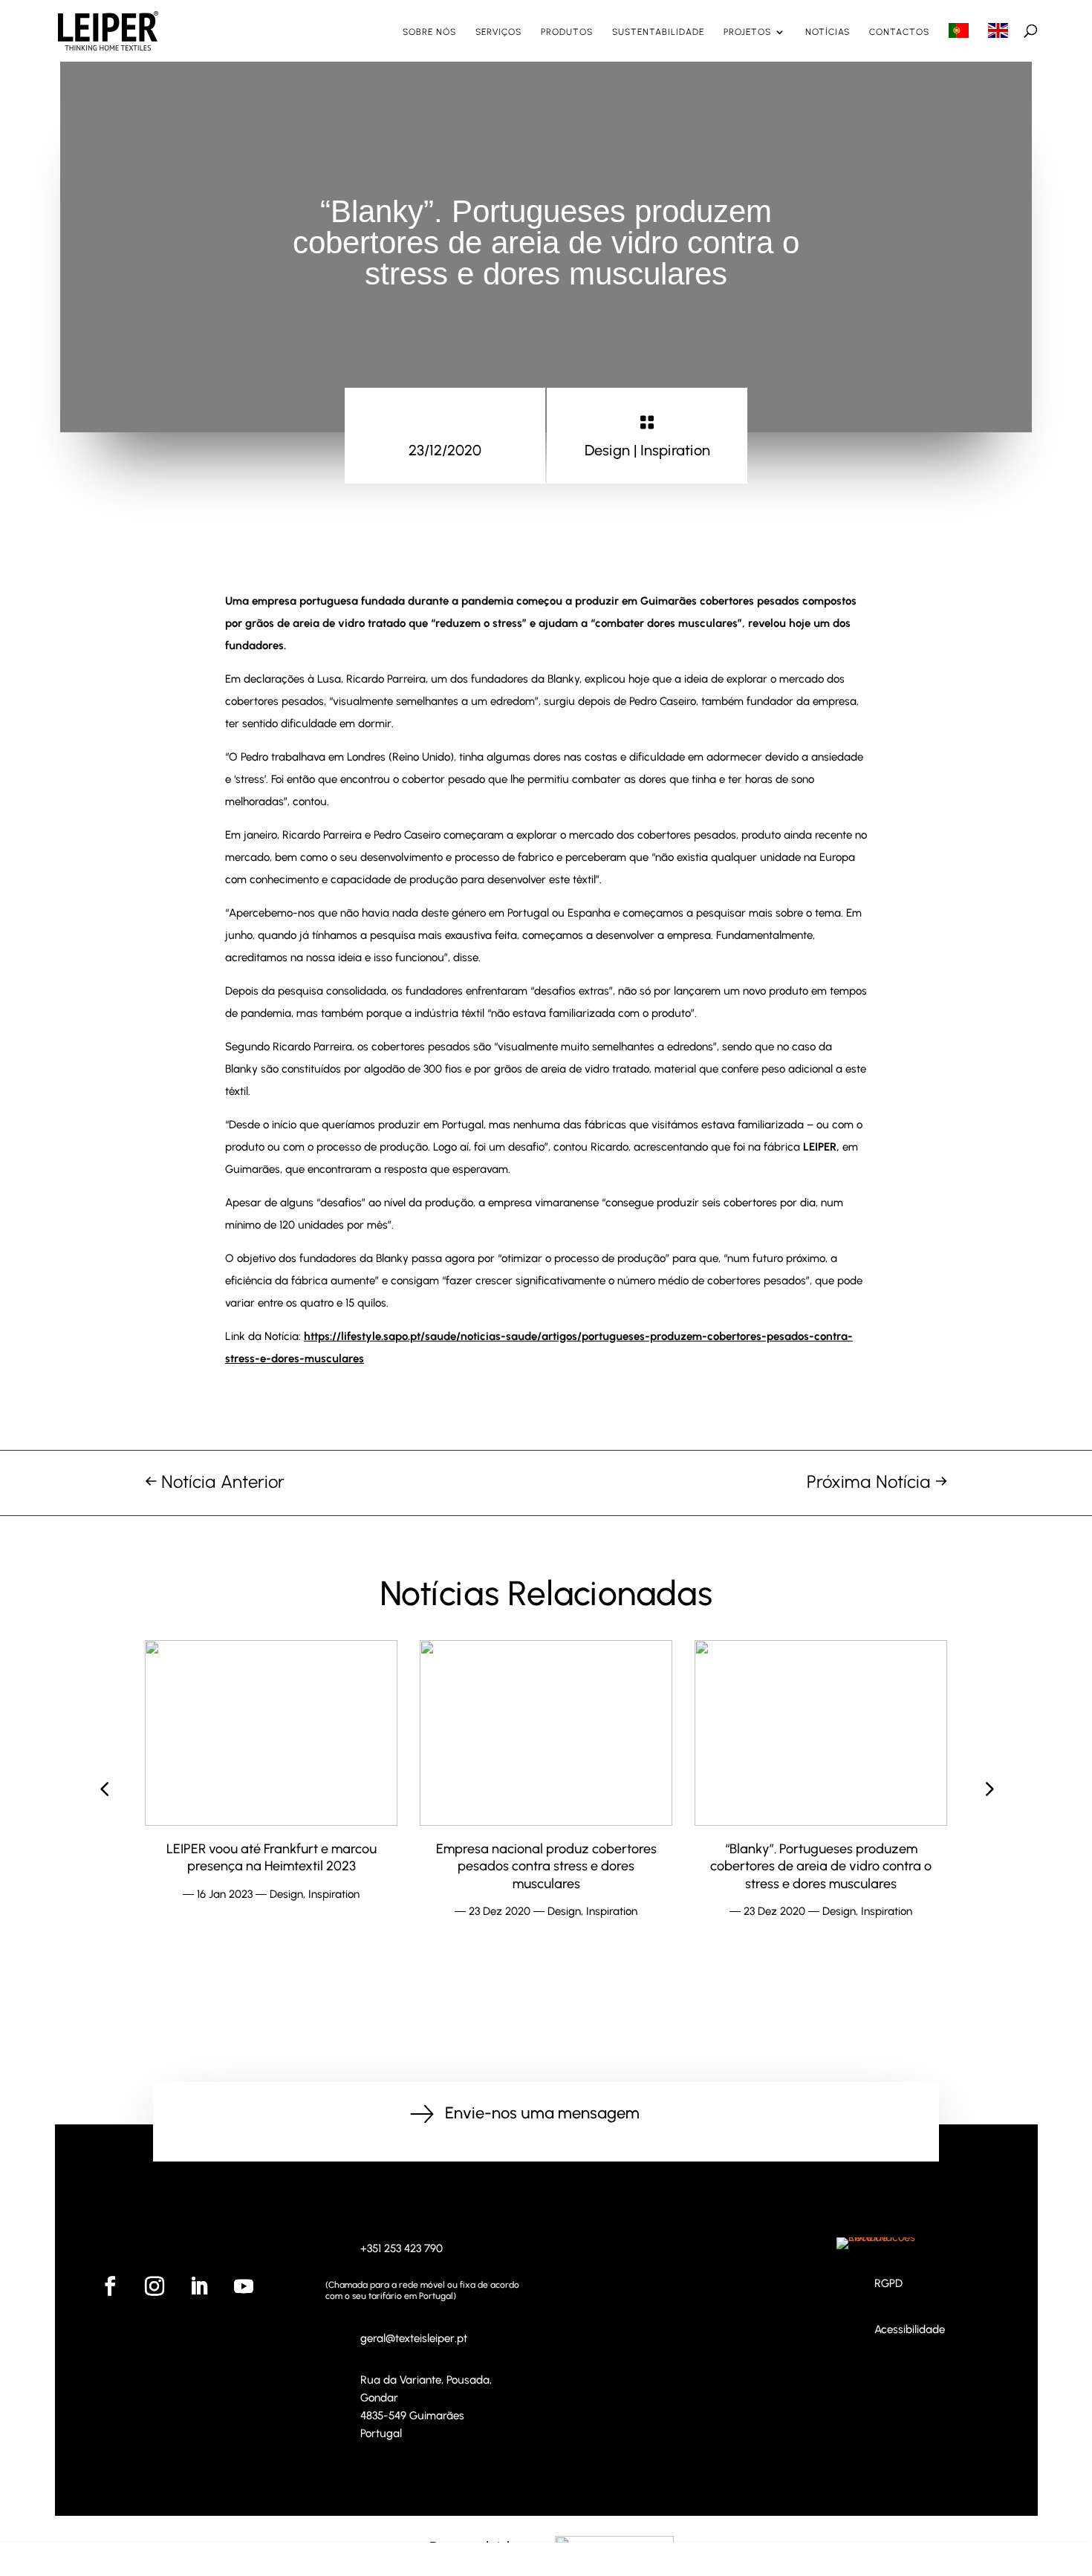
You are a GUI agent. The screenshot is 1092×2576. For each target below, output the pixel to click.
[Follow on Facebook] (110, 2286)
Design (607, 450)
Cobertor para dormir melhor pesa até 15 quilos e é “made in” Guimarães (821, 1857)
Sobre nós (429, 32)
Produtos (567, 32)
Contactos (899, 32)
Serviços (498, 32)
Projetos (747, 32)
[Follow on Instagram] (155, 2286)
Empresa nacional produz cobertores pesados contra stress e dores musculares (272, 1866)
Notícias (828, 32)
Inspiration (675, 450)
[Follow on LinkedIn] (199, 2286)
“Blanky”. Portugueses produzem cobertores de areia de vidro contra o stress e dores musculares (546, 1866)
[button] (988, 1789)
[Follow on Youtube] (244, 2286)
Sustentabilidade (658, 32)
